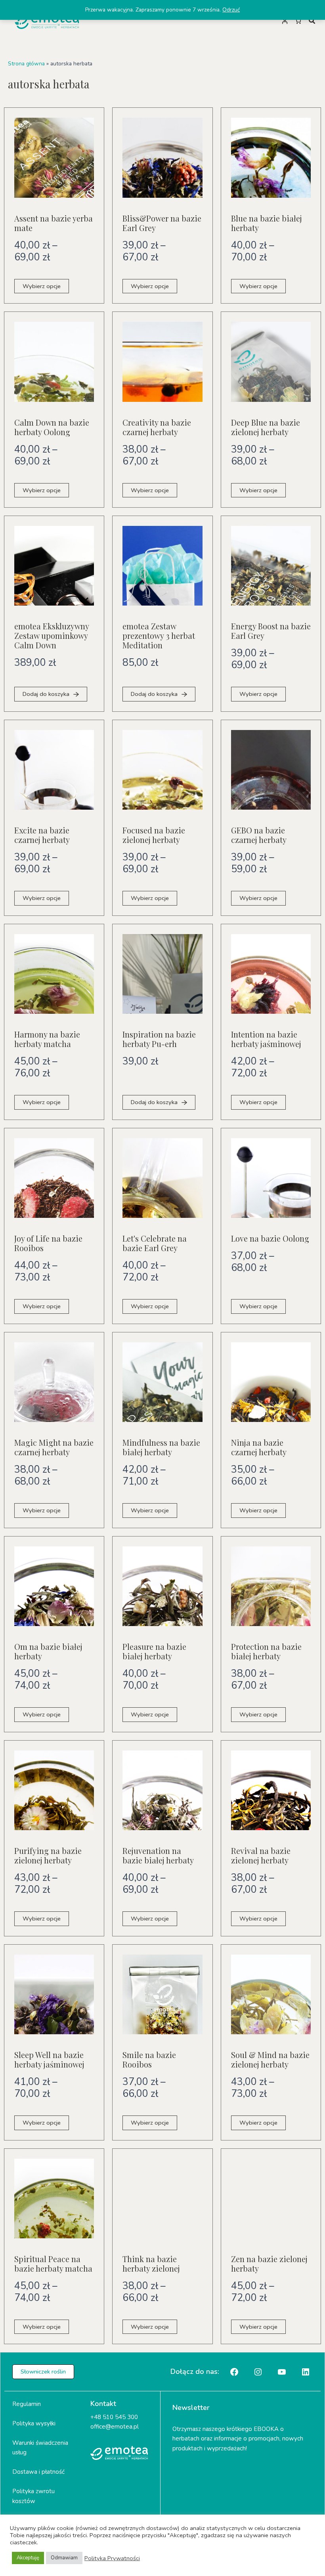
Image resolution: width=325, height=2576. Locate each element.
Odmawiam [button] (64, 2558)
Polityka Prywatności (112, 2558)
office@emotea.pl (115, 2427)
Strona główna (26, 64)
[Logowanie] (285, 21)
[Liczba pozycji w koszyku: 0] (298, 21)
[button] (43, 2372)
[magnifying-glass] (312, 21)
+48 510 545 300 (114, 2417)
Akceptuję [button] (28, 2558)
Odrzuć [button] (231, 10)
